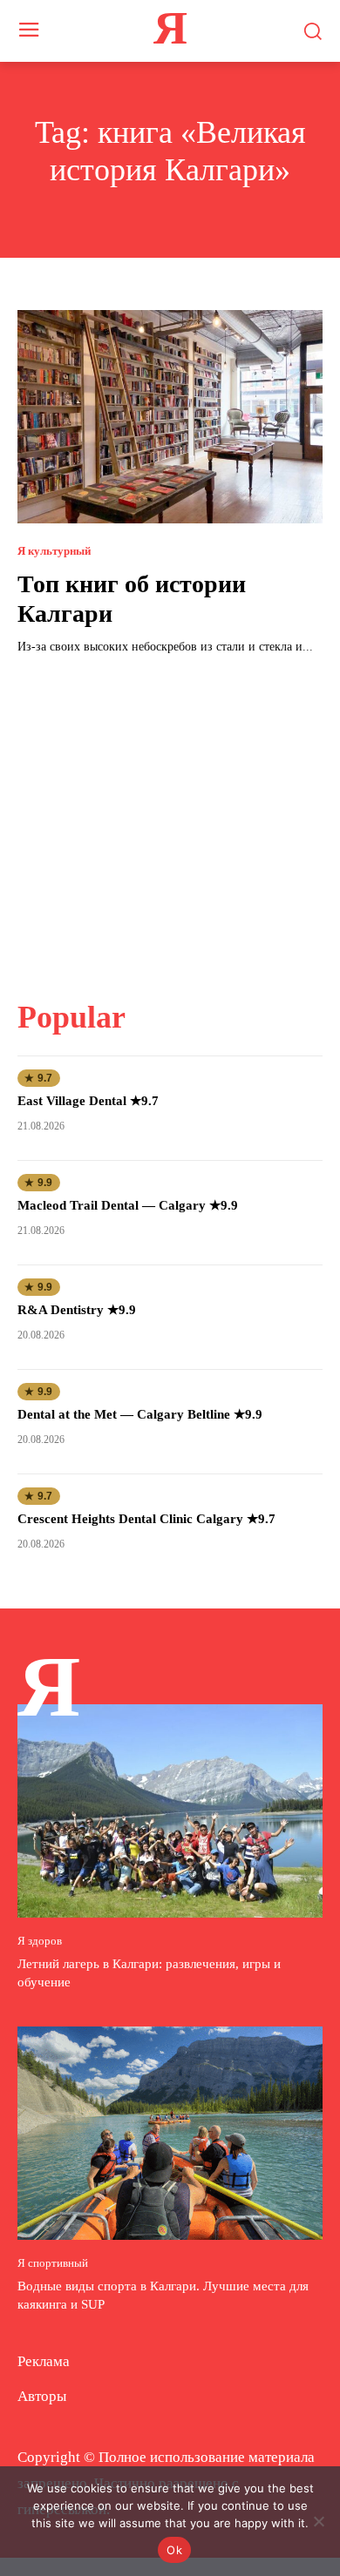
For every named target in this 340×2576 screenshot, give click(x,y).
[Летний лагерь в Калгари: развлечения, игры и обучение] (170, 1811)
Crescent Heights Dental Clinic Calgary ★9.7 (146, 1519)
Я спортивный (53, 2263)
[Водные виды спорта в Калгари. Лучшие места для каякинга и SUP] (170, 2133)
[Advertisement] (170, 817)
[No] (318, 2521)
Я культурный (54, 551)
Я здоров (40, 1941)
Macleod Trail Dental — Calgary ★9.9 (128, 1205)
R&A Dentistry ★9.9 (77, 1310)
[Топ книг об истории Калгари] (170, 417)
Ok (174, 2550)
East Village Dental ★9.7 (88, 1101)
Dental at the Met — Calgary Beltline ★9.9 (140, 1414)
